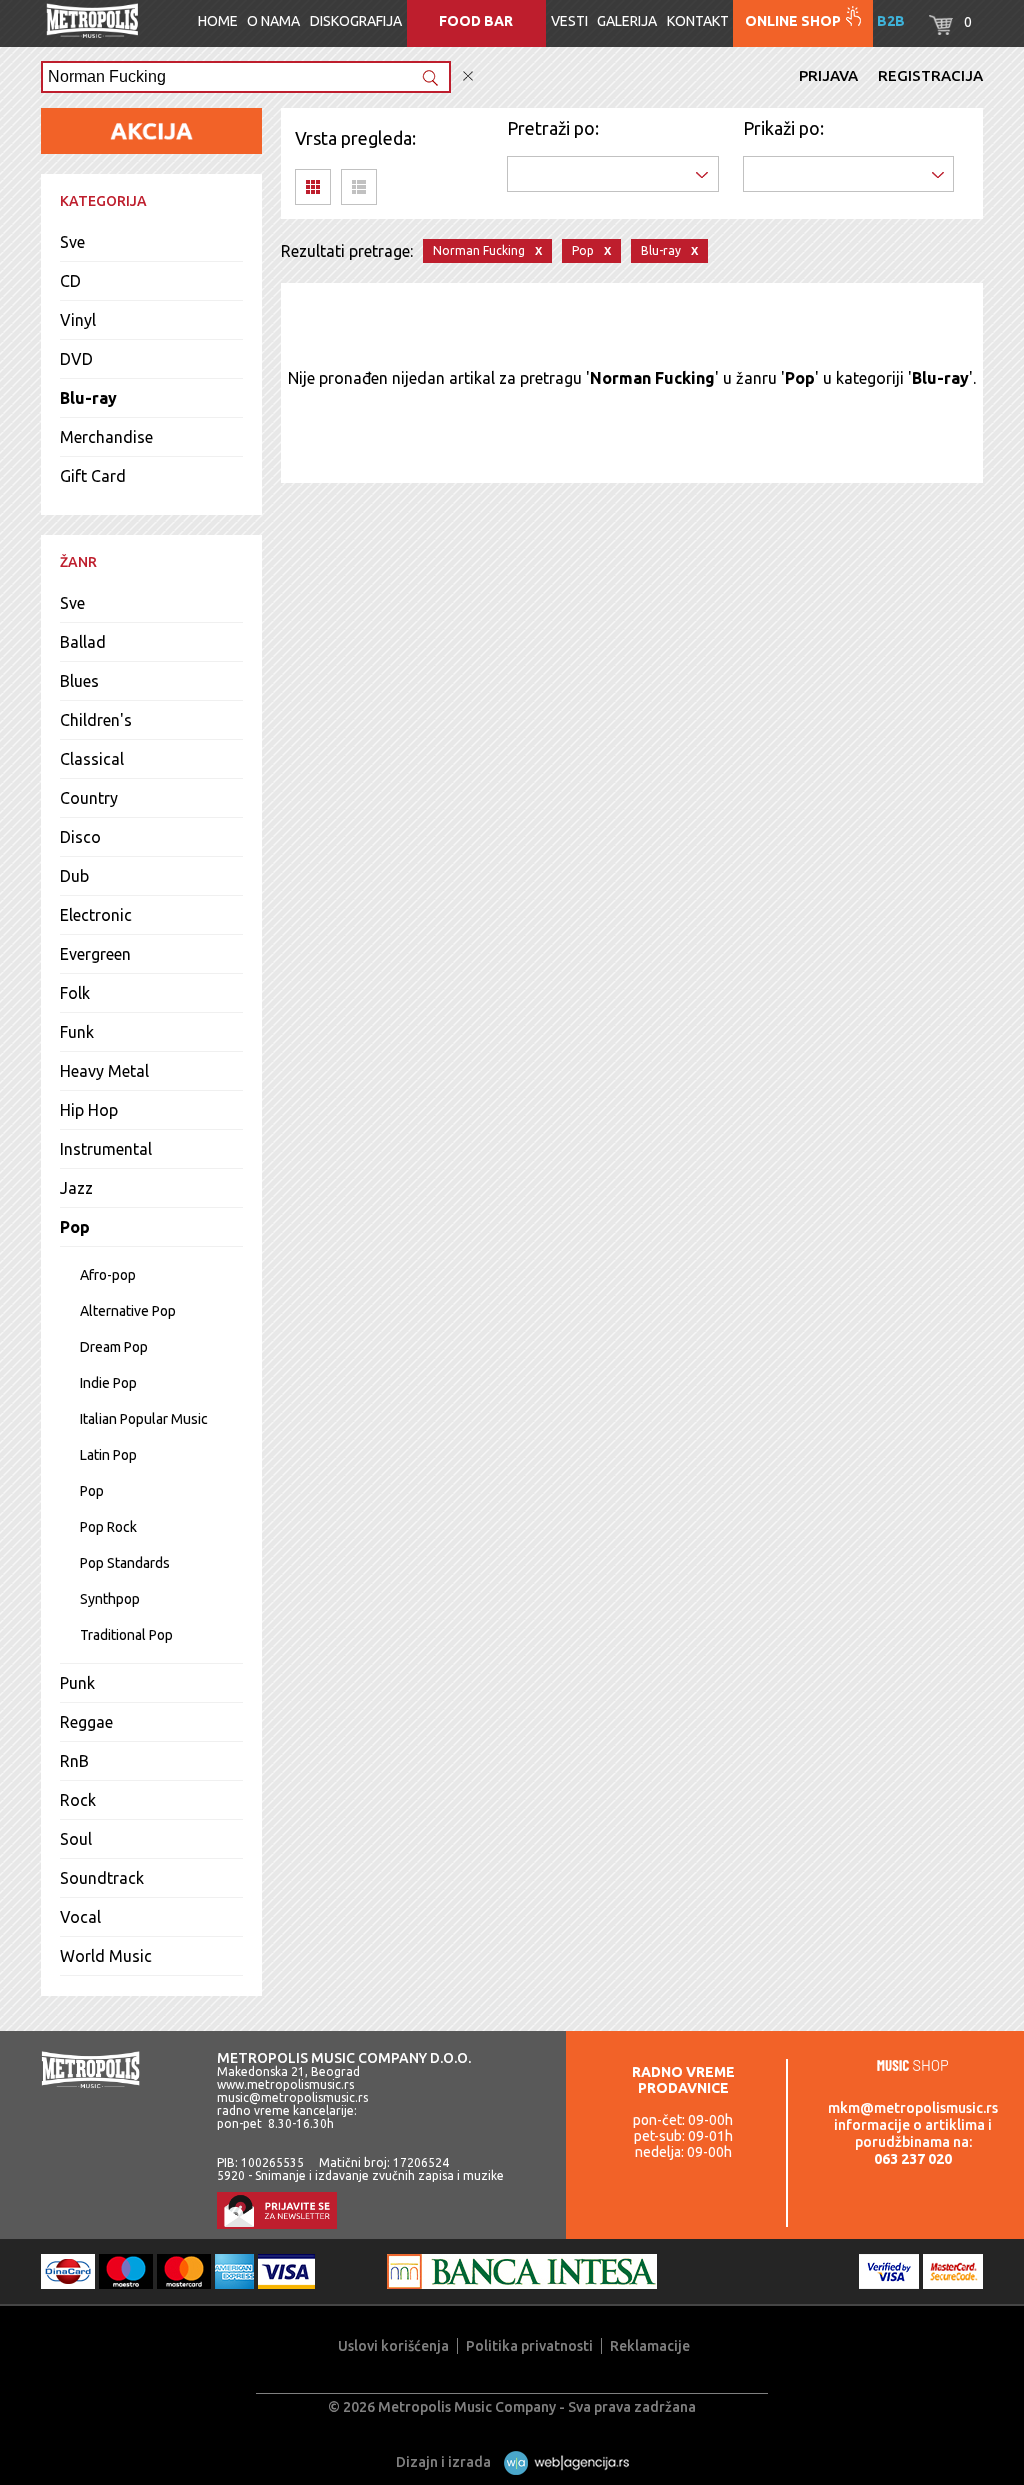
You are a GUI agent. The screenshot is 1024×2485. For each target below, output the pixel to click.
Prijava (828, 75)
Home (218, 21)
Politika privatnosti (529, 2346)
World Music (106, 1956)
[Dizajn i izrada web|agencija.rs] (561, 2462)
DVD (76, 359)
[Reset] (468, 76)
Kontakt (698, 21)
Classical (92, 759)
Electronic (96, 915)
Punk (77, 1683)
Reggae (86, 1722)
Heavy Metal (104, 1071)
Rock (78, 1800)
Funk (77, 1032)
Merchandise (106, 437)
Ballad (83, 642)
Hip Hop (89, 1110)
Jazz (76, 1188)
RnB (74, 1761)
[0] (941, 30)
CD (70, 281)
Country (89, 798)
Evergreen (95, 954)
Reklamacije (650, 2346)
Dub (74, 876)
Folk (75, 993)
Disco (80, 837)
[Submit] (430, 79)
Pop (75, 1227)
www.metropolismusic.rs (285, 2084)
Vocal (80, 1917)
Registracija (930, 75)
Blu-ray (88, 398)
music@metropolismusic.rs (292, 2097)
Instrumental (106, 1149)
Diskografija (356, 21)
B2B (891, 21)
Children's (96, 720)
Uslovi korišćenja (393, 2346)
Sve (72, 242)
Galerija (627, 21)
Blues (79, 681)
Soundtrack (102, 1878)
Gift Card (93, 476)
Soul (76, 1839)
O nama (273, 21)
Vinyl (78, 320)
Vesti (569, 21)
